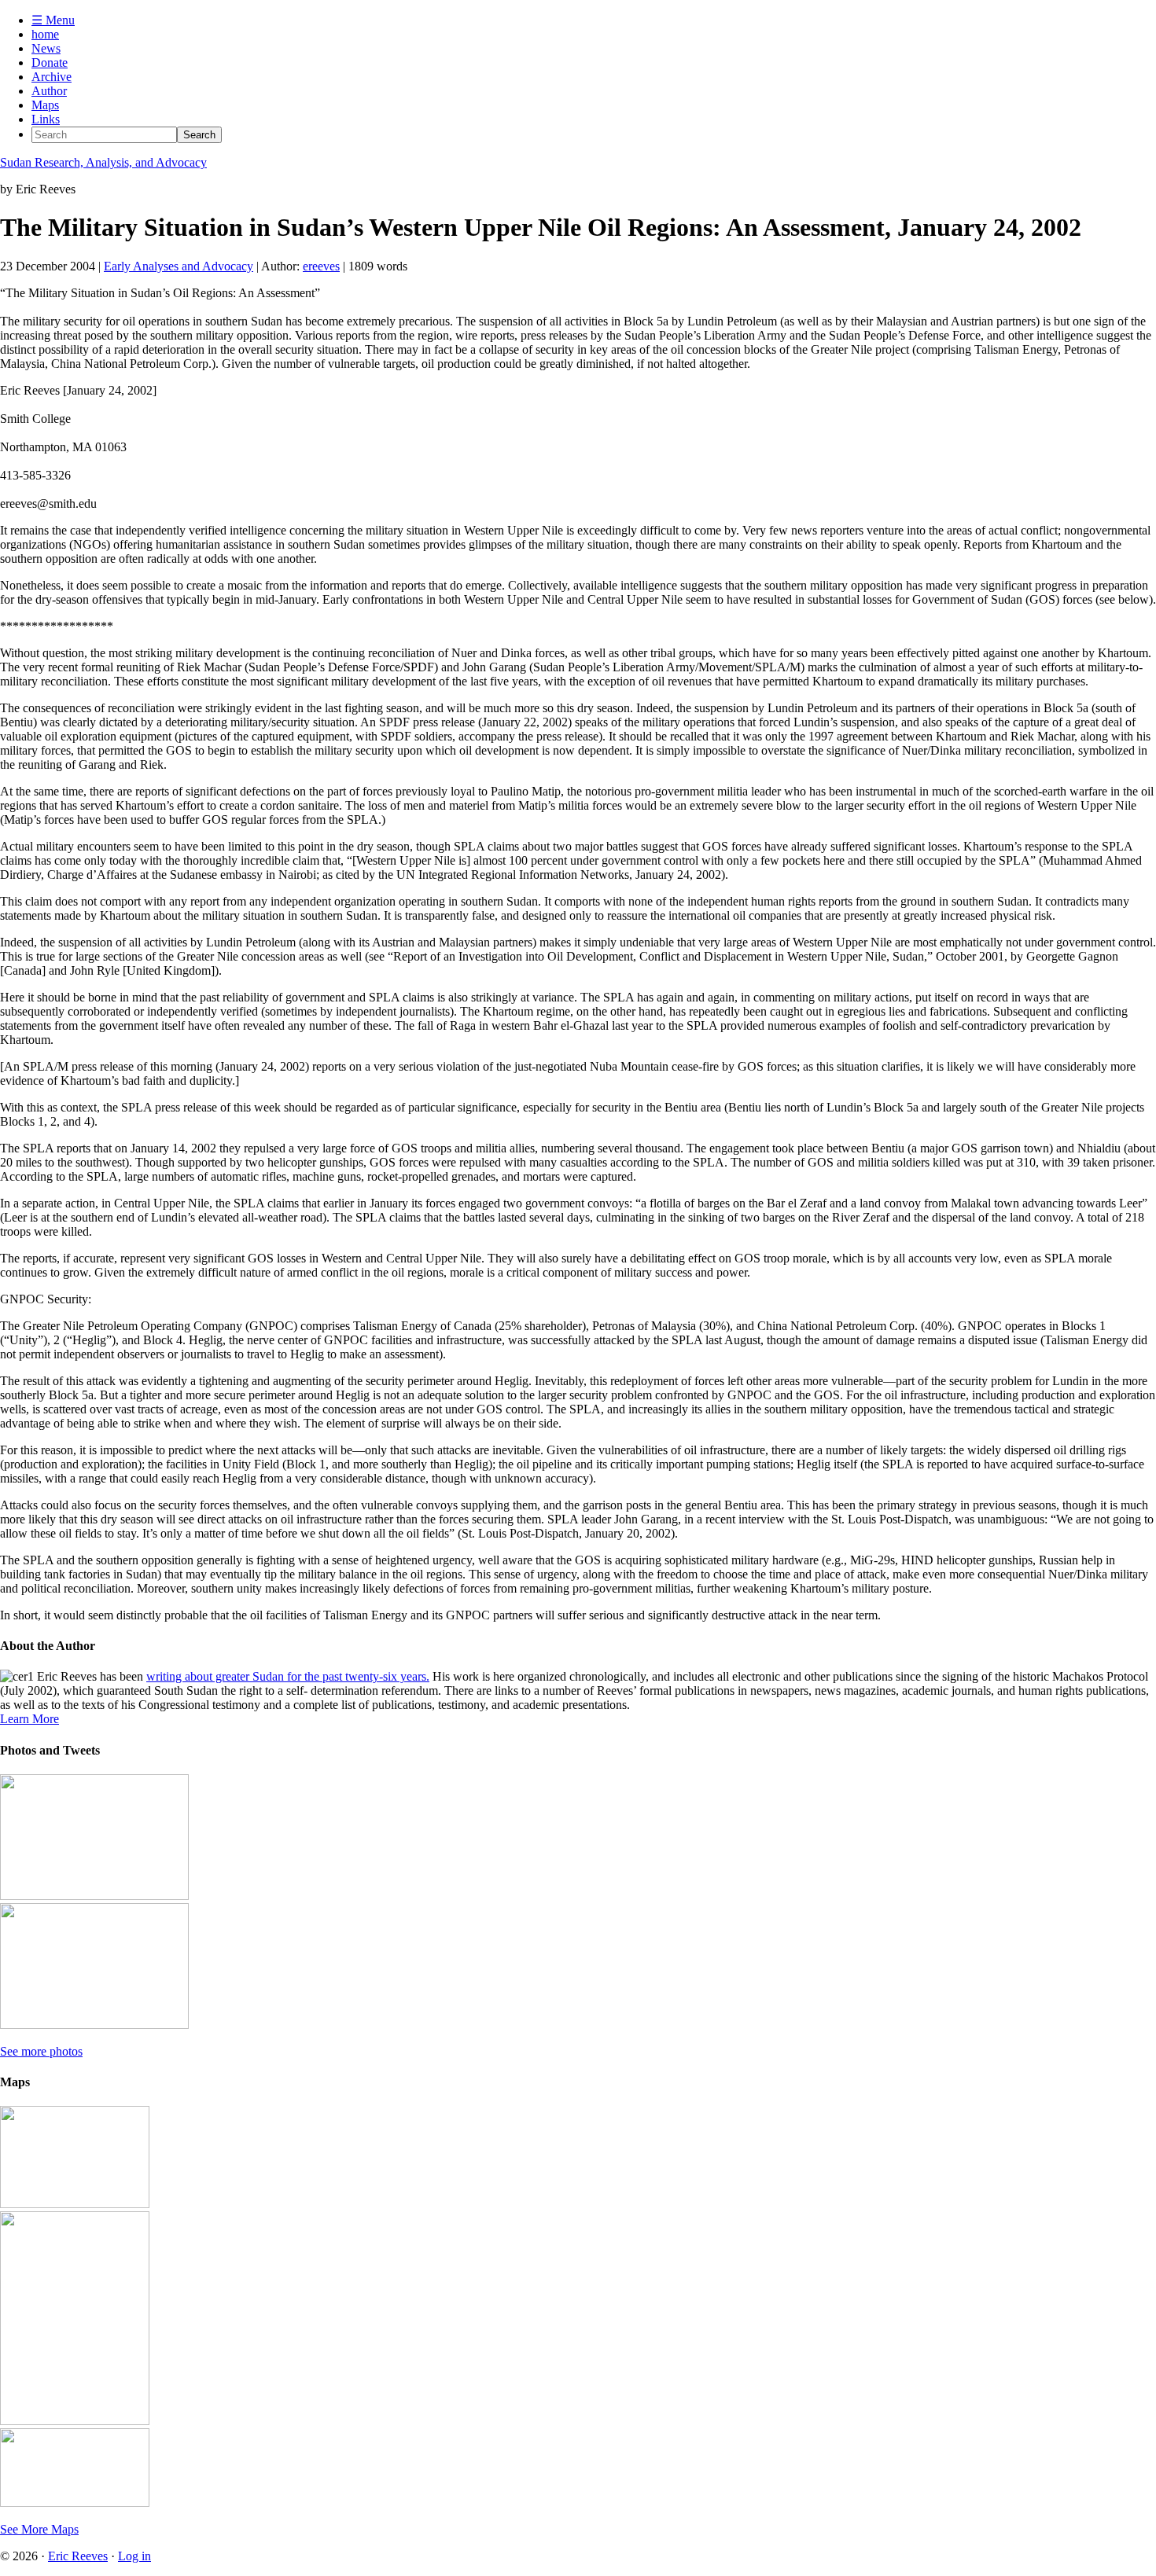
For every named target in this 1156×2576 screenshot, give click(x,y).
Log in (134, 2556)
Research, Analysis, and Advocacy (103, 162)
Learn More (29, 1719)
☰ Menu (53, 20)
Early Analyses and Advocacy (179, 266)
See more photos (41, 2051)
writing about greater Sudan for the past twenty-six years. (288, 1676)
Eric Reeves (78, 2556)
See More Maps (39, 2529)
